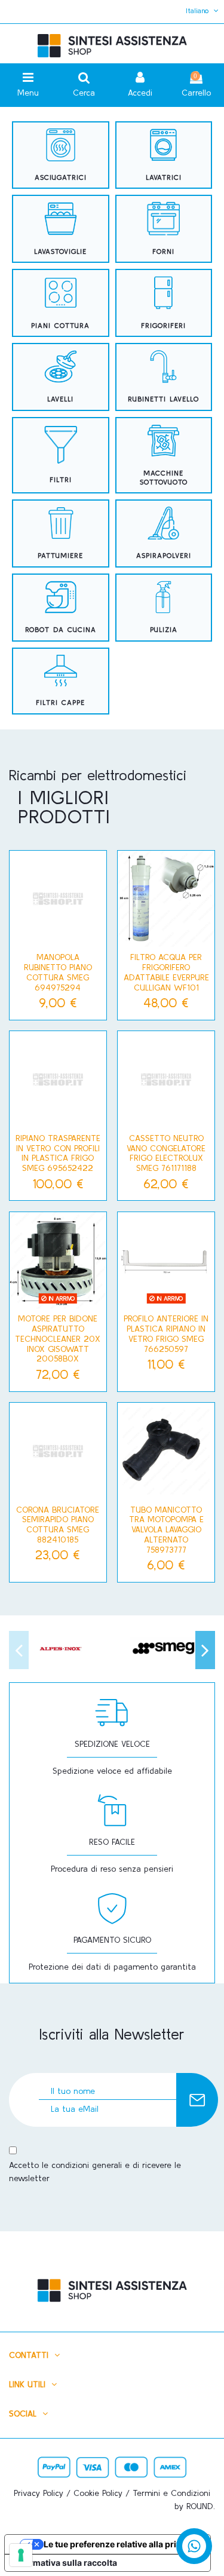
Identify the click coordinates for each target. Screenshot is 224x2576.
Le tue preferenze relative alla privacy (119, 2544)
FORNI (163, 251)
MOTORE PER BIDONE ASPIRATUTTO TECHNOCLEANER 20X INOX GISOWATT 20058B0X (58, 1338)
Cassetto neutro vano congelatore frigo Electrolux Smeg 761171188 (166, 1153)
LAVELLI (60, 399)
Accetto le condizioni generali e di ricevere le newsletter (95, 2172)
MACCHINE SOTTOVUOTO (164, 477)
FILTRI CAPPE (60, 702)
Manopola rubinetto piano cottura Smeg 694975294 (58, 972)
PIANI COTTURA (60, 325)
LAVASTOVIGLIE (60, 251)
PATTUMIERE (60, 555)
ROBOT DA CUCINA (61, 629)
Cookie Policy (98, 2493)
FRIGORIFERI (163, 325)
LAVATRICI (164, 177)
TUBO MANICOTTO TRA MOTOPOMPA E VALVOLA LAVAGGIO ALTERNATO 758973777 (166, 1530)
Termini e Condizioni (171, 2493)
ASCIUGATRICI (61, 177)
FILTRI (61, 479)
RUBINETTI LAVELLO (163, 399)
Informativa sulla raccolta (65, 2563)
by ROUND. (195, 2506)
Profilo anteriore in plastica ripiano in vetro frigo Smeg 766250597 (166, 1333)
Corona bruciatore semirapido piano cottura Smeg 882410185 (58, 1525)
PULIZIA (164, 629)
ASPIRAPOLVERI (164, 555)
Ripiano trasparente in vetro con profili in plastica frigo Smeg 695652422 (58, 1153)
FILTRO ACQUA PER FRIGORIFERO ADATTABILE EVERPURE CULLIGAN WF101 (166, 972)
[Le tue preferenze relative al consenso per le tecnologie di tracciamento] (21, 2555)
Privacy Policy (39, 2493)
